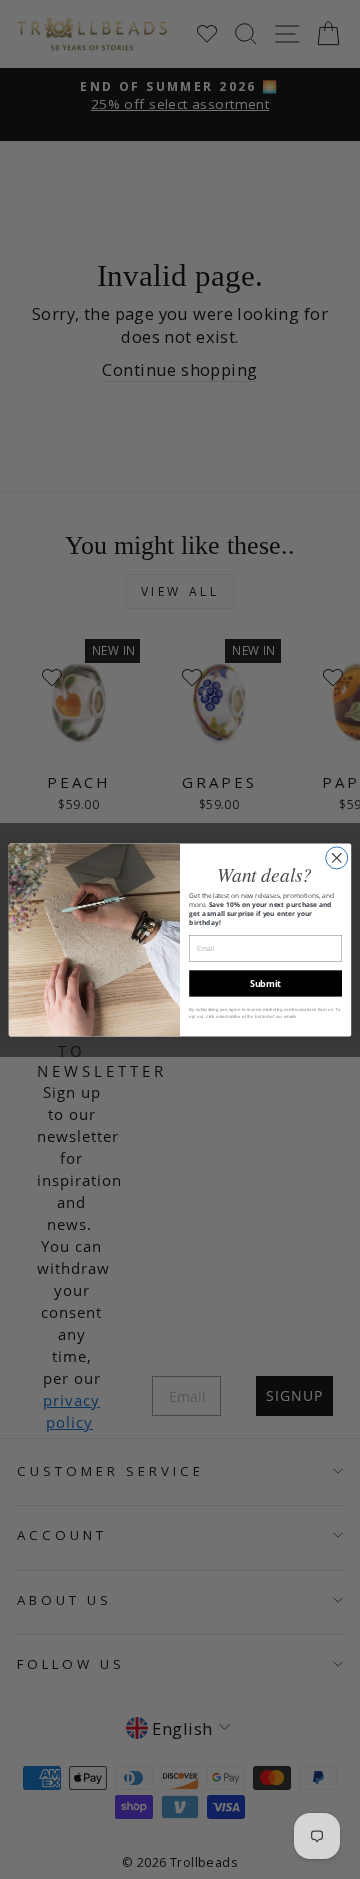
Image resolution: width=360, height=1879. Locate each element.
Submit (266, 983)
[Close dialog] (337, 857)
